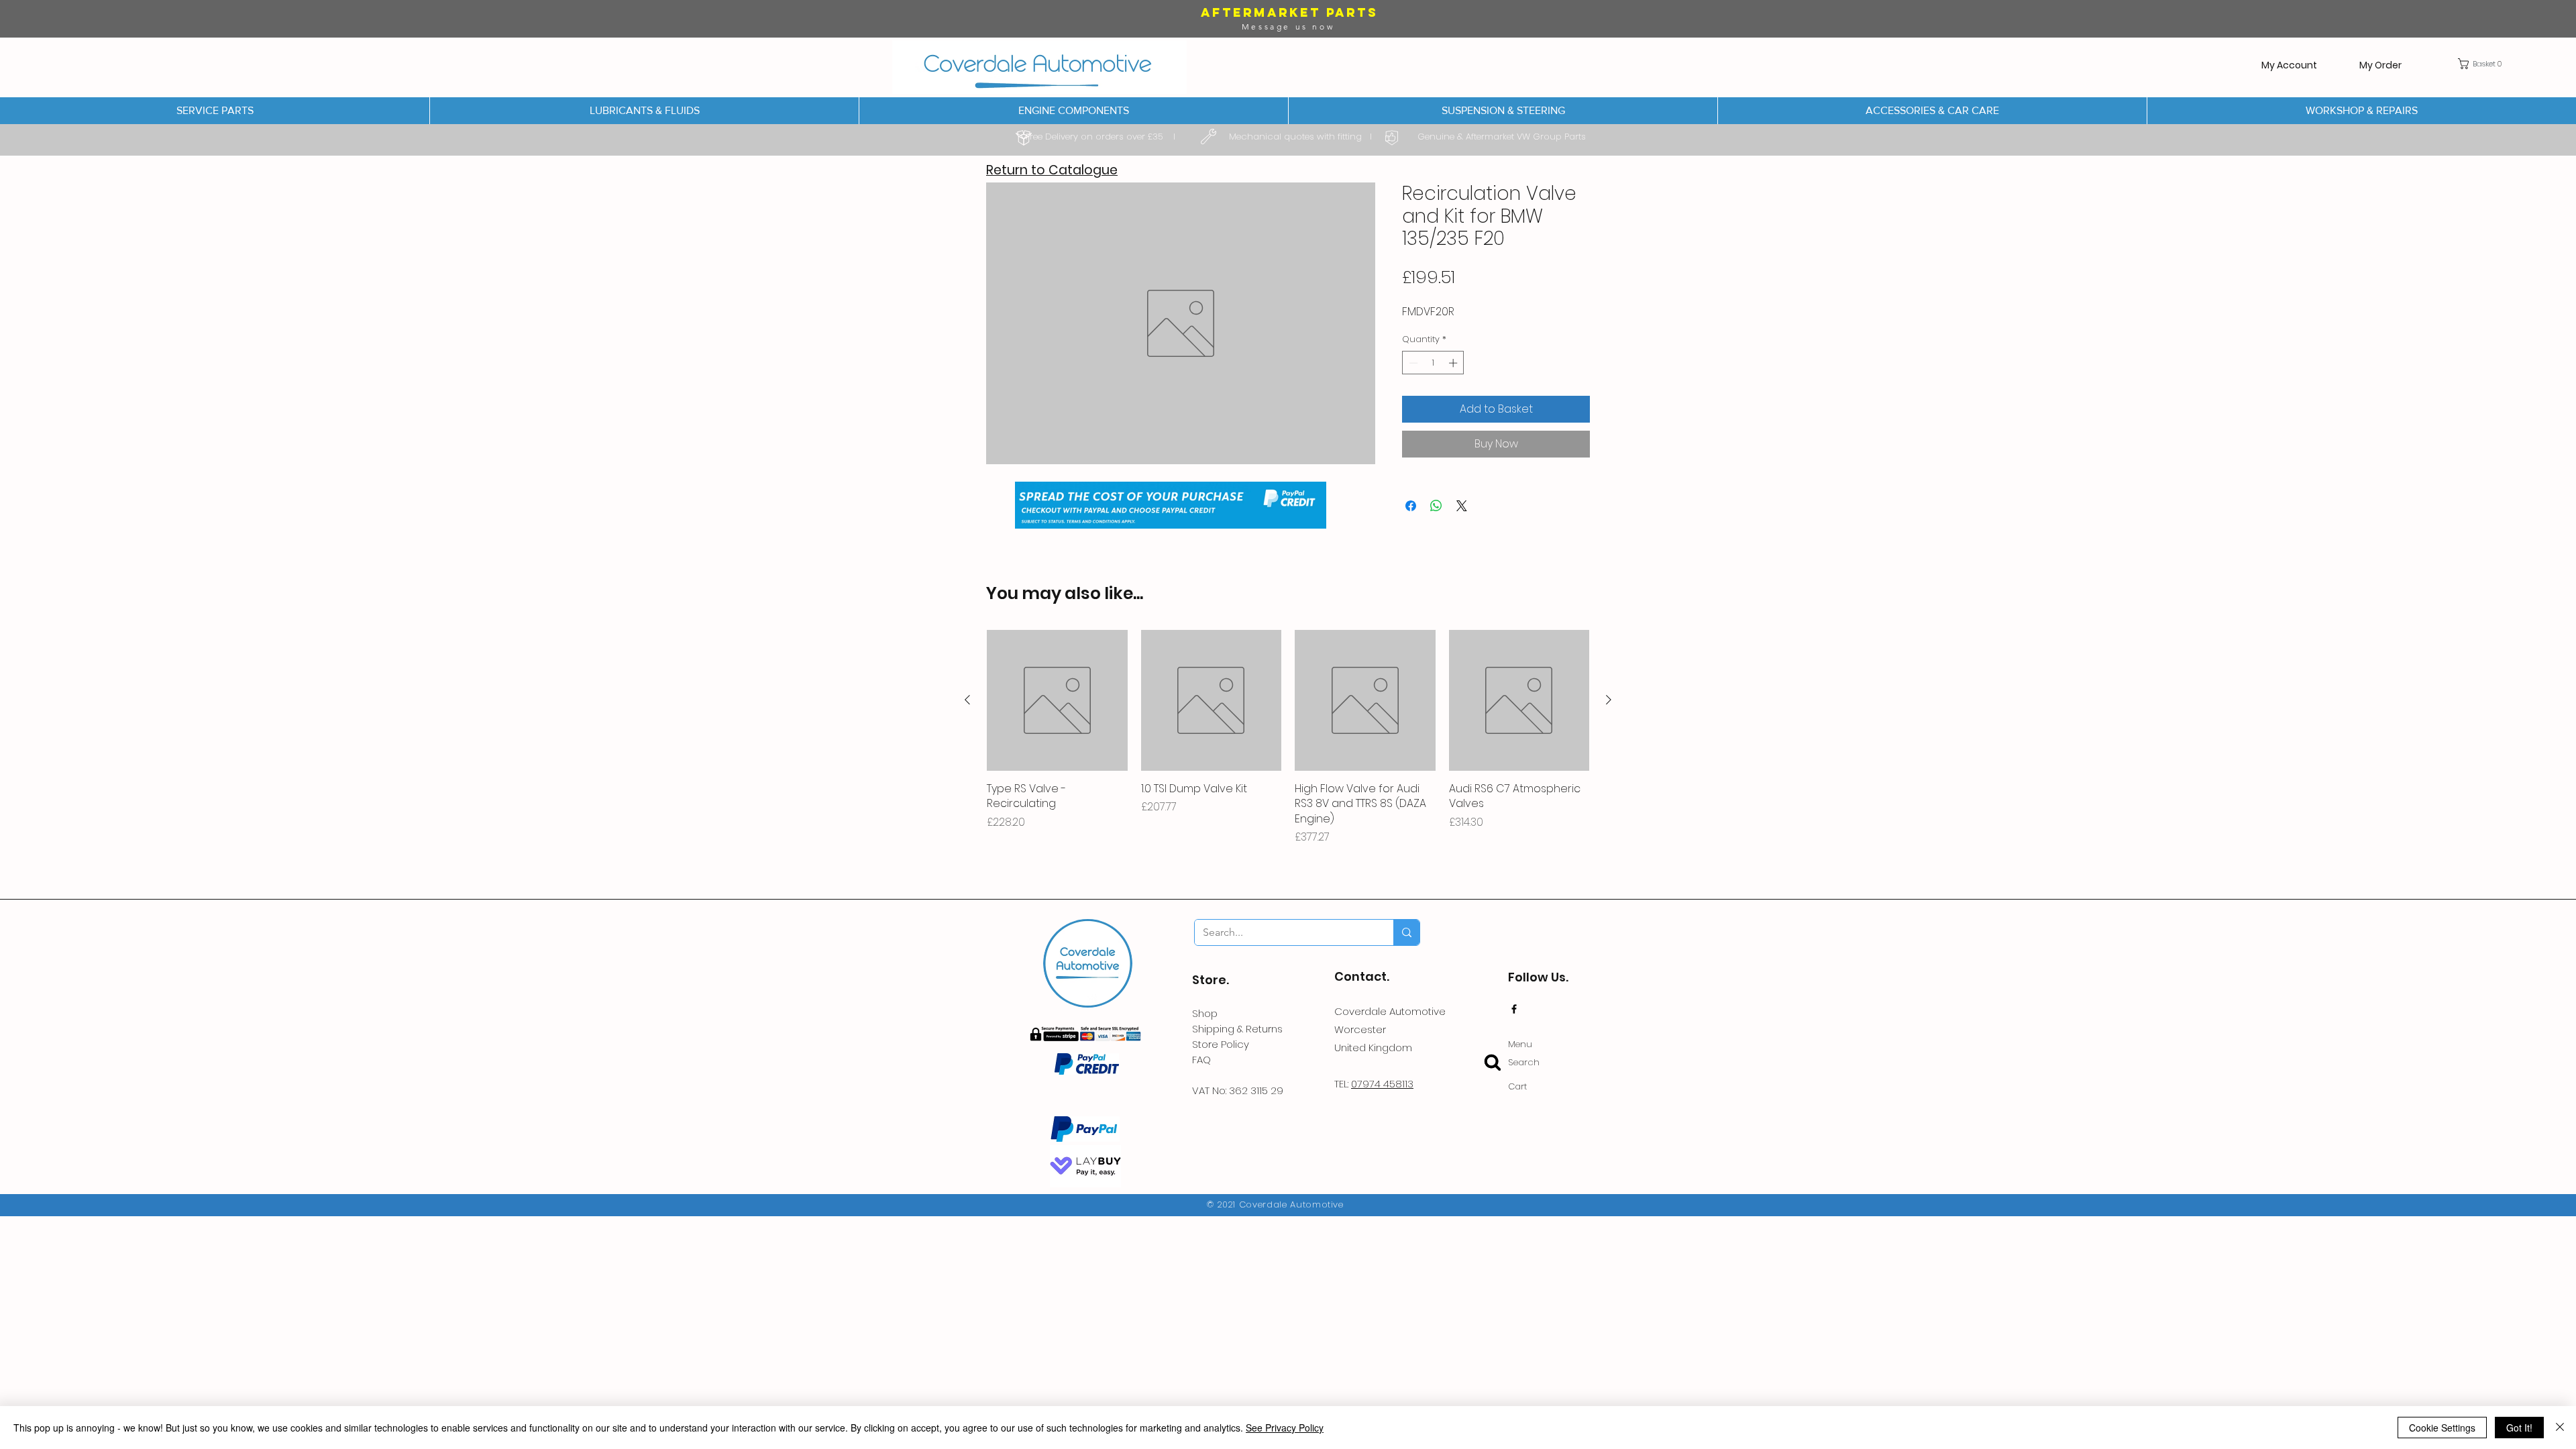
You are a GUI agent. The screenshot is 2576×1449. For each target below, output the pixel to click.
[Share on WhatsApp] (1436, 506)
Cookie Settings (2442, 1428)
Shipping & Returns (1237, 1029)
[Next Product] (1609, 700)
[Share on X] (1462, 506)
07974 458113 (1382, 1084)
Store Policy (1221, 1044)
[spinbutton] (1433, 363)
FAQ (1201, 1060)
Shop (1205, 1013)
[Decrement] (1412, 363)
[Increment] (1454, 363)
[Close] (2560, 1428)
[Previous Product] (967, 700)
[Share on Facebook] (1411, 506)
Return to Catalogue (1052, 170)
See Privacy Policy (1285, 1428)
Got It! (2519, 1428)
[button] (2483, 64)
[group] (1288, 738)
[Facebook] (1514, 1009)
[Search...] (1406, 932)
